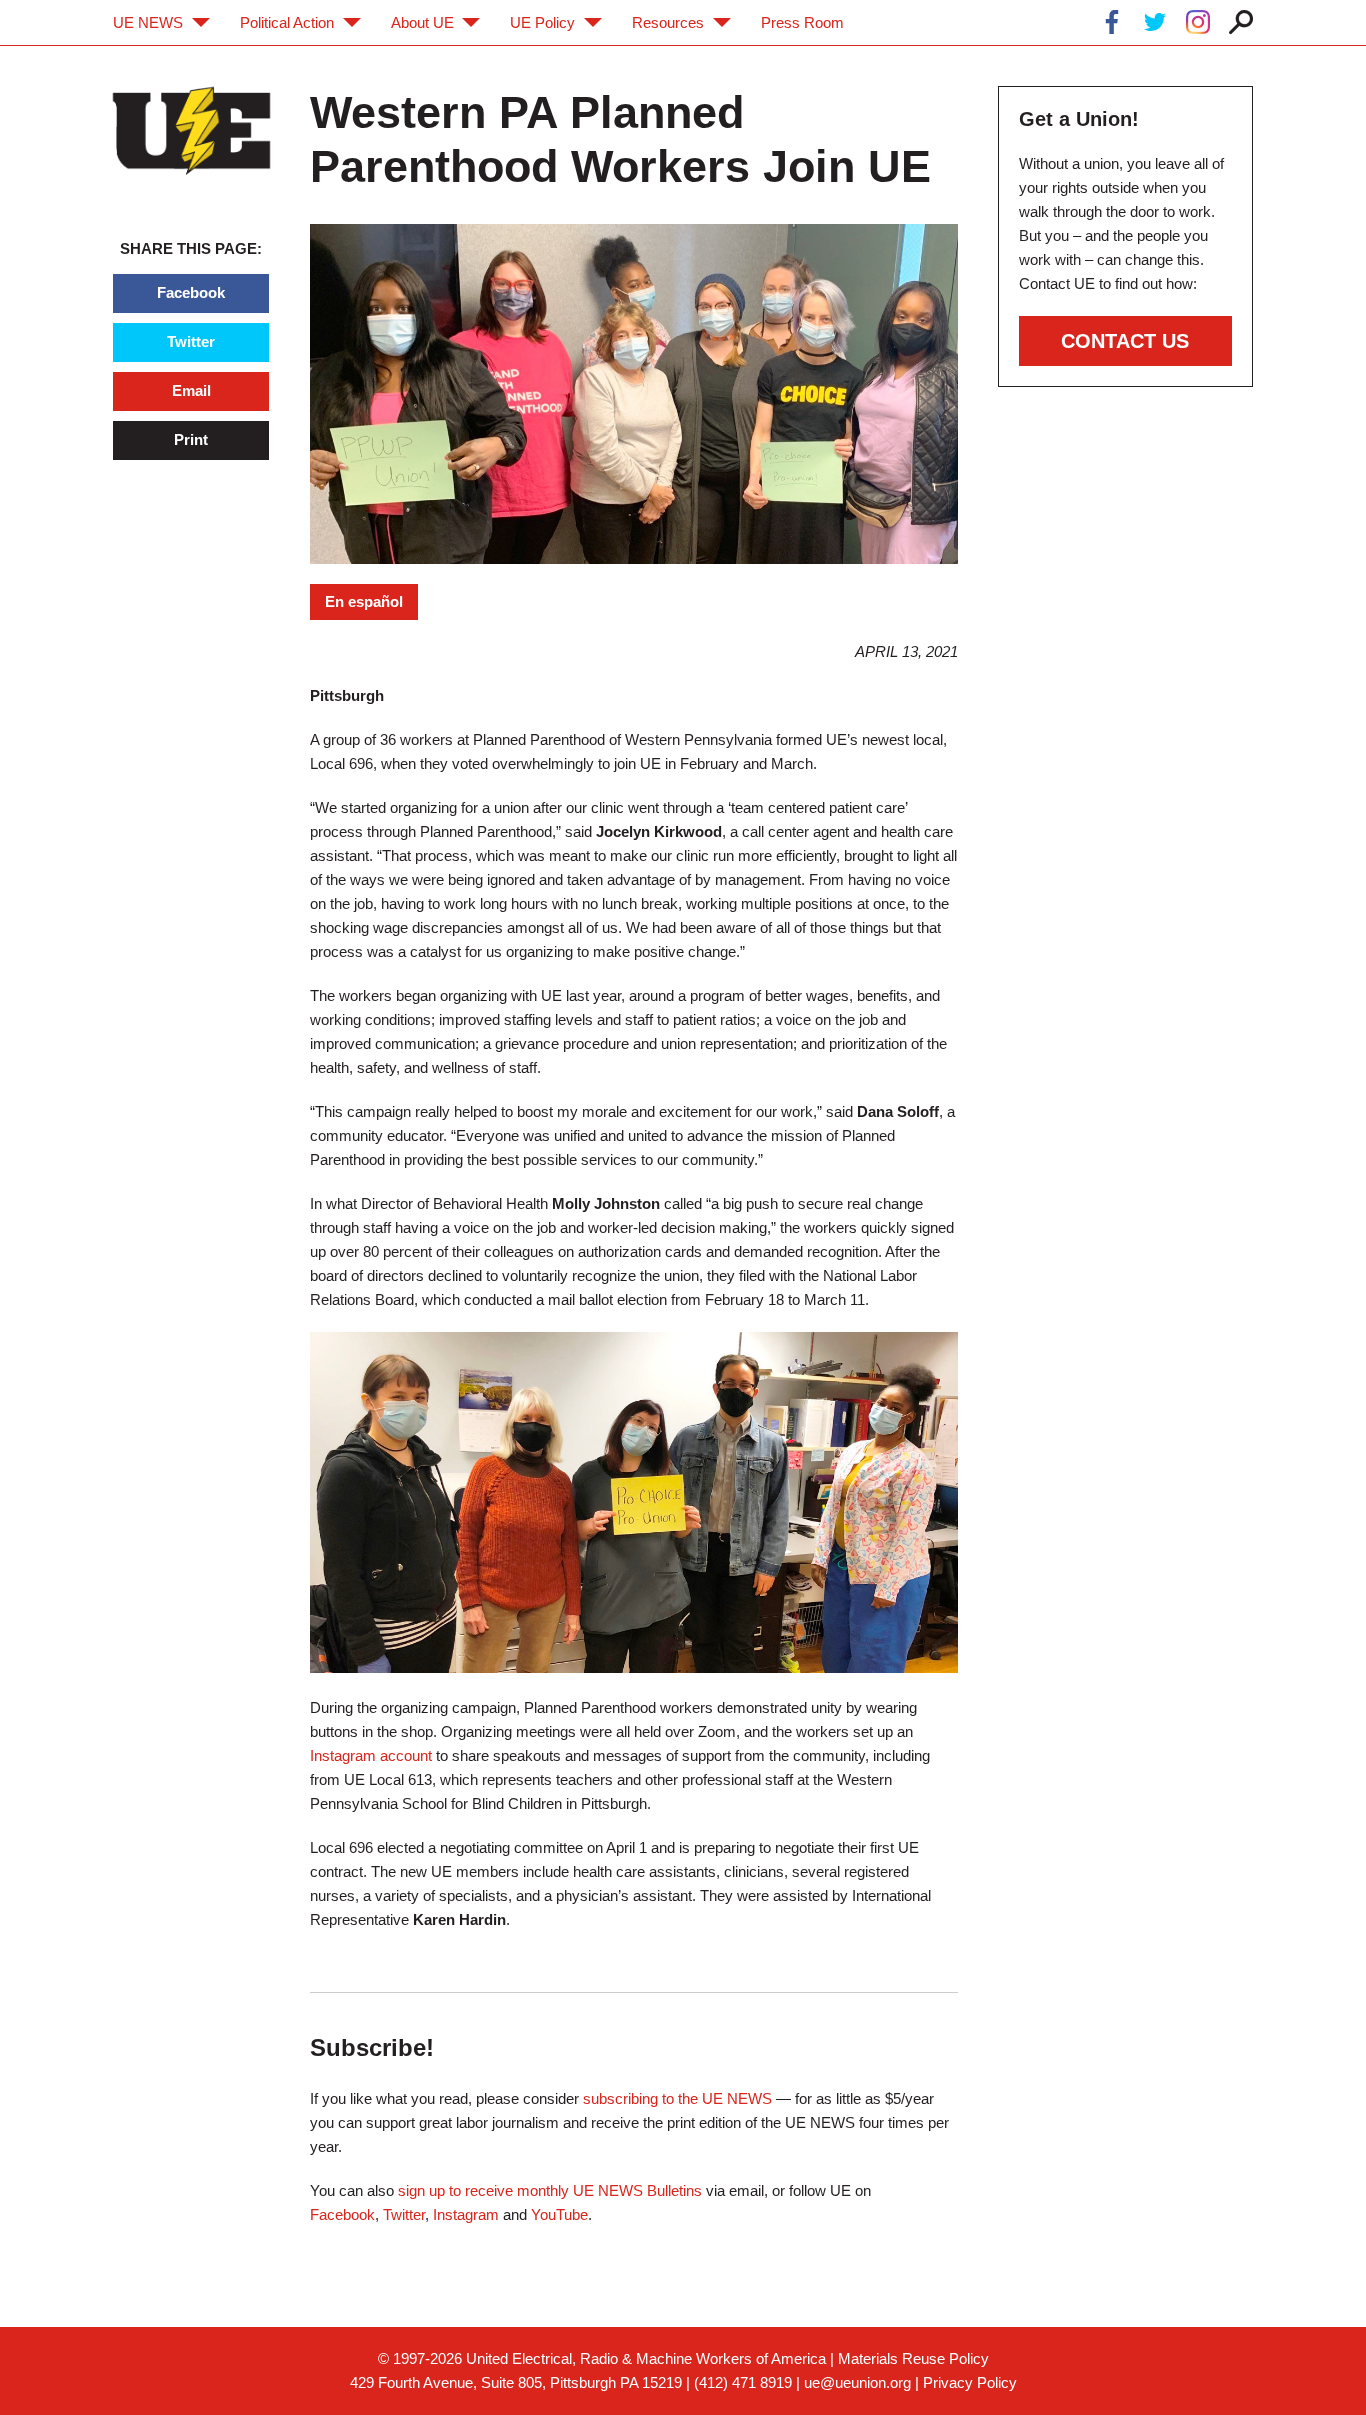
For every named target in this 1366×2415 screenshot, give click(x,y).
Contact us (1125, 341)
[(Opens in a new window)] (1112, 25)
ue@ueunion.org (857, 2382)
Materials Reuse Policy (913, 2358)
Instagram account (371, 1755)
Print (191, 439)
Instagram (466, 2214)
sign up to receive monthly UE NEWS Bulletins (550, 2190)
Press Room (802, 22)
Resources (668, 22)
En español (364, 601)
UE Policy (542, 22)
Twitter (191, 341)
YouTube (559, 2214)
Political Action (287, 22)
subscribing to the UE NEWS (677, 2098)
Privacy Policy (970, 2382)
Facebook (191, 292)
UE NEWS (148, 22)
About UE (422, 22)
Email (191, 390)
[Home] (191, 130)
